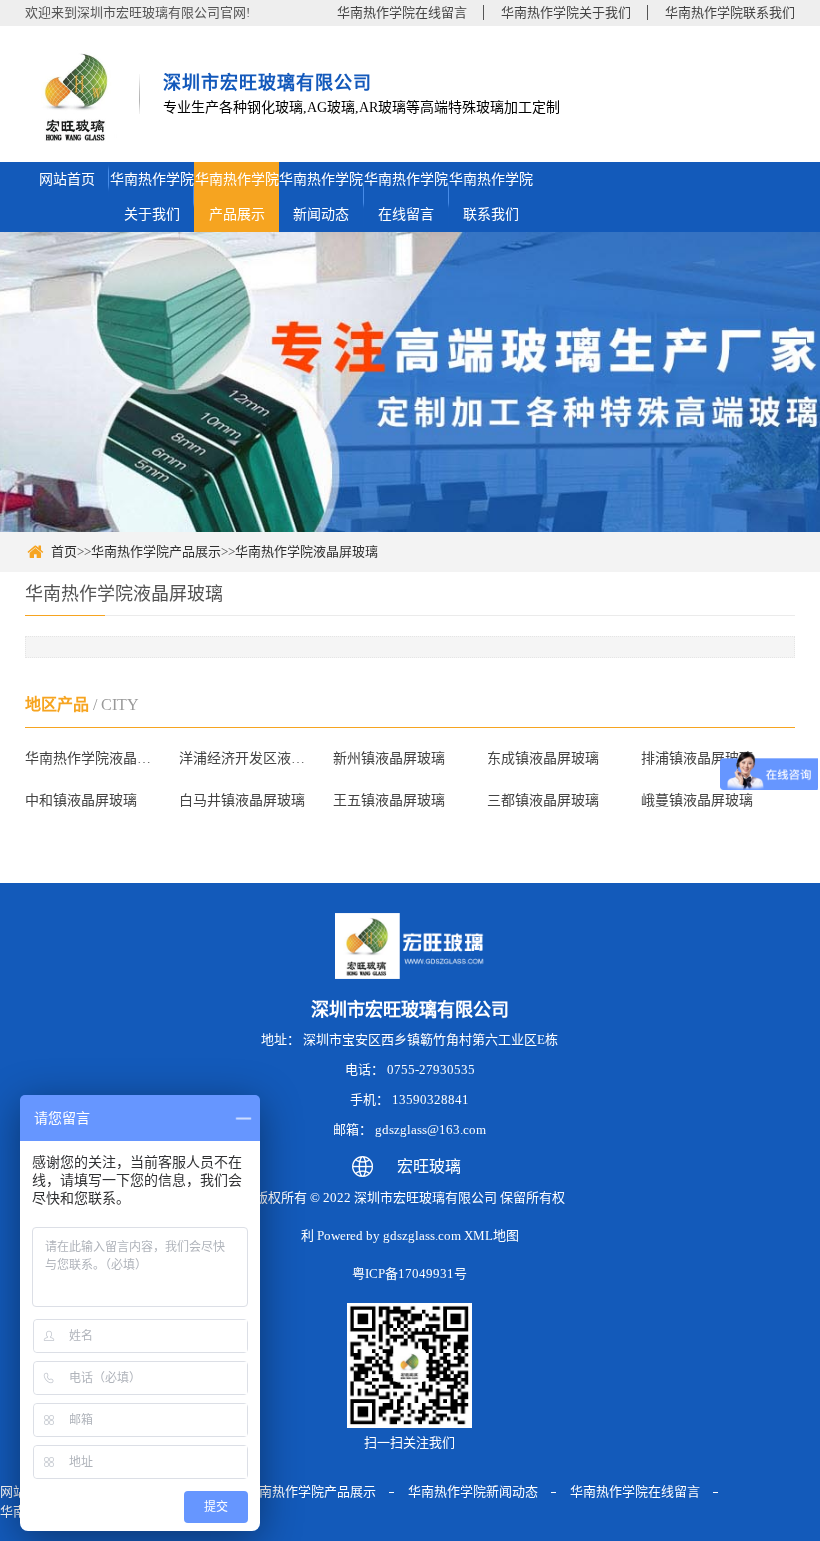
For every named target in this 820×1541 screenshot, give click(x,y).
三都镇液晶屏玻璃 (543, 800)
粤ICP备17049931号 (409, 1273)
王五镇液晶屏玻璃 (389, 800)
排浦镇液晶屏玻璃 (697, 758)
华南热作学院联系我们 (730, 12)
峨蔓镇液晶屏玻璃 (697, 800)
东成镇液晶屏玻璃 (543, 758)
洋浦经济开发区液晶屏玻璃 (247, 758)
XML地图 (491, 1235)
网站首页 (67, 179)
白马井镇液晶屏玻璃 (242, 800)
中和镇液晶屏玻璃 (81, 800)
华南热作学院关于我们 (566, 12)
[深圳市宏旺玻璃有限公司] (75, 99)
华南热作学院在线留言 (402, 12)
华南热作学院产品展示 (237, 197)
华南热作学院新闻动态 (321, 197)
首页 (64, 551)
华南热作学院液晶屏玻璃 (306, 551)
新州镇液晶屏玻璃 (389, 758)
